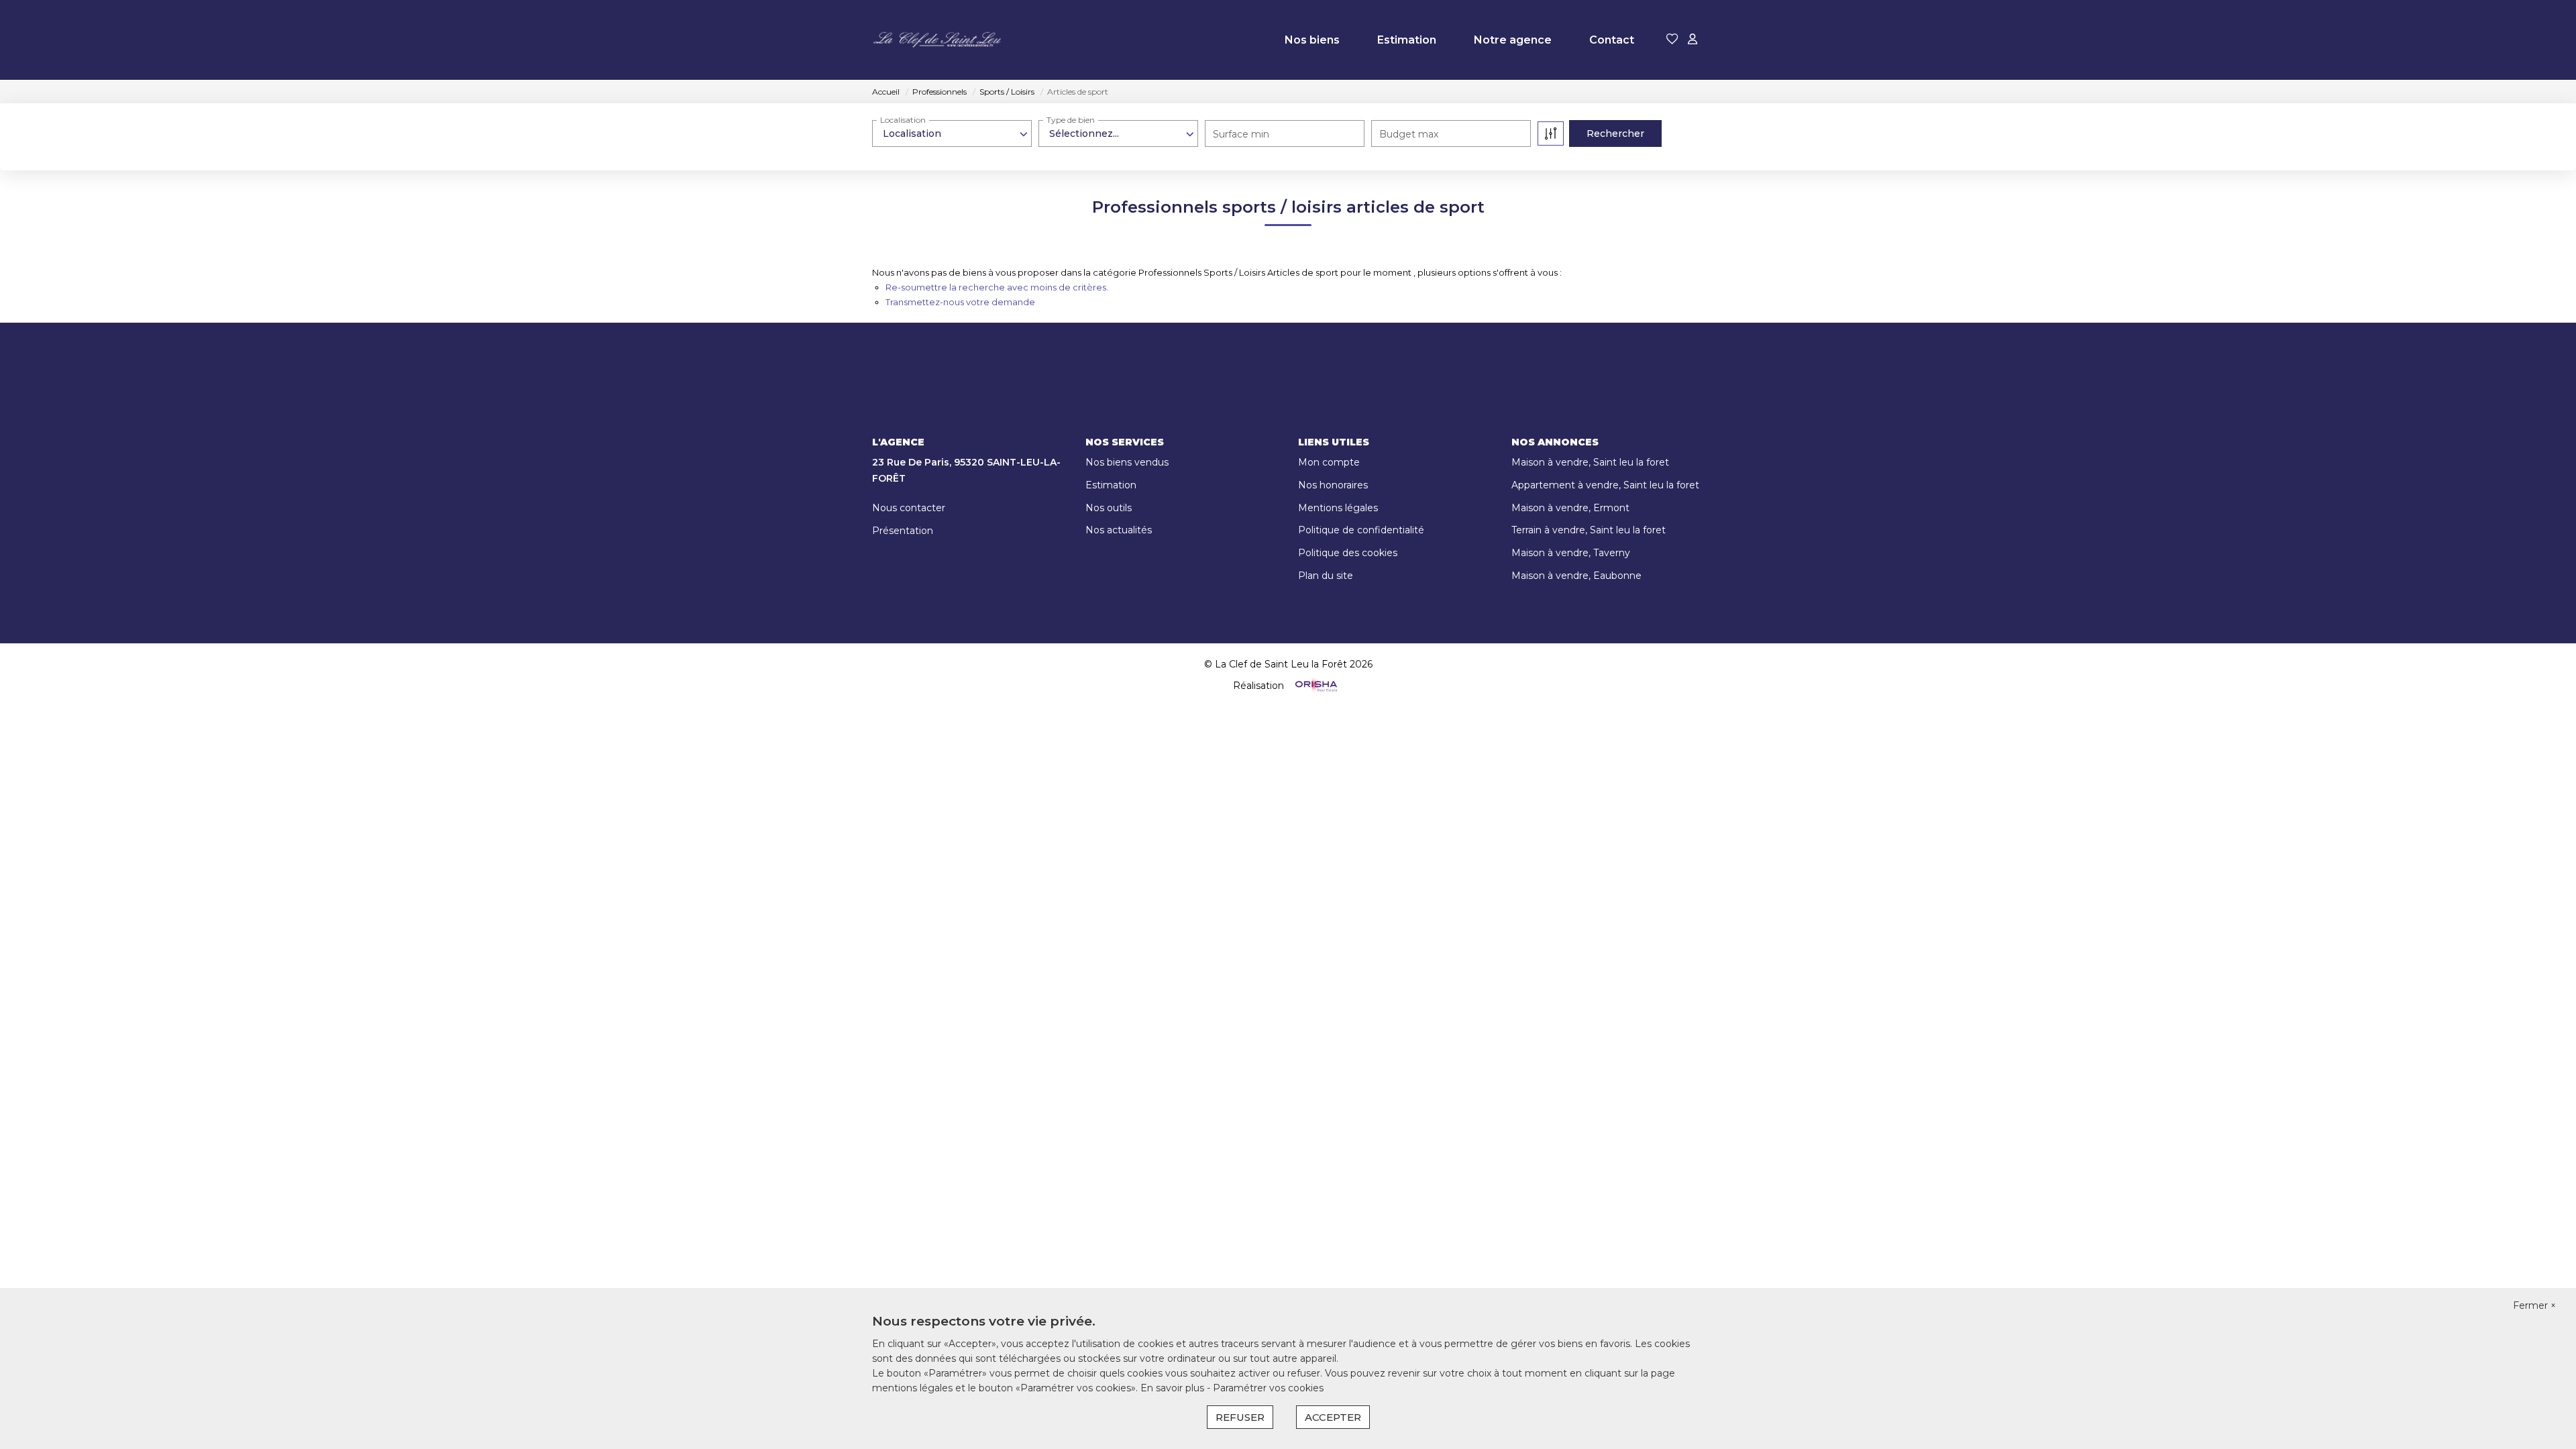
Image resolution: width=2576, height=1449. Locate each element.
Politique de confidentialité (1361, 530)
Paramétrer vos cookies (1268, 1388)
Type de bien (1071, 120)
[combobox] (952, 133)
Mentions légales (1338, 508)
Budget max (1409, 134)
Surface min (1241, 134)
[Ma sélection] (1672, 40)
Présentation (903, 531)
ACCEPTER (1333, 1417)
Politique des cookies (1348, 553)
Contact (1612, 40)
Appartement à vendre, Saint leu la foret (1605, 485)
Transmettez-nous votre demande (960, 302)
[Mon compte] (1693, 40)
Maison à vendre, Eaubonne (1576, 576)
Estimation (1407, 40)
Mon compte (1329, 462)
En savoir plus (1174, 1388)
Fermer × (2534, 1305)
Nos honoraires (1333, 485)
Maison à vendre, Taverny (1571, 553)
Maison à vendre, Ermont (1570, 508)
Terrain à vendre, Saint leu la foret (1589, 530)
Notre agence (1513, 40)
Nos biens (1312, 40)
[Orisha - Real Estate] (1315, 685)
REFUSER (1240, 1417)
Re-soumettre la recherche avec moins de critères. (997, 287)
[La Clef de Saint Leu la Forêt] (939, 40)
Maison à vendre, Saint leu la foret (1590, 462)
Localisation (903, 120)
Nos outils (1109, 508)
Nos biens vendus (1127, 462)
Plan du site (1326, 576)
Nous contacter (909, 508)
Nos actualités (1119, 530)
